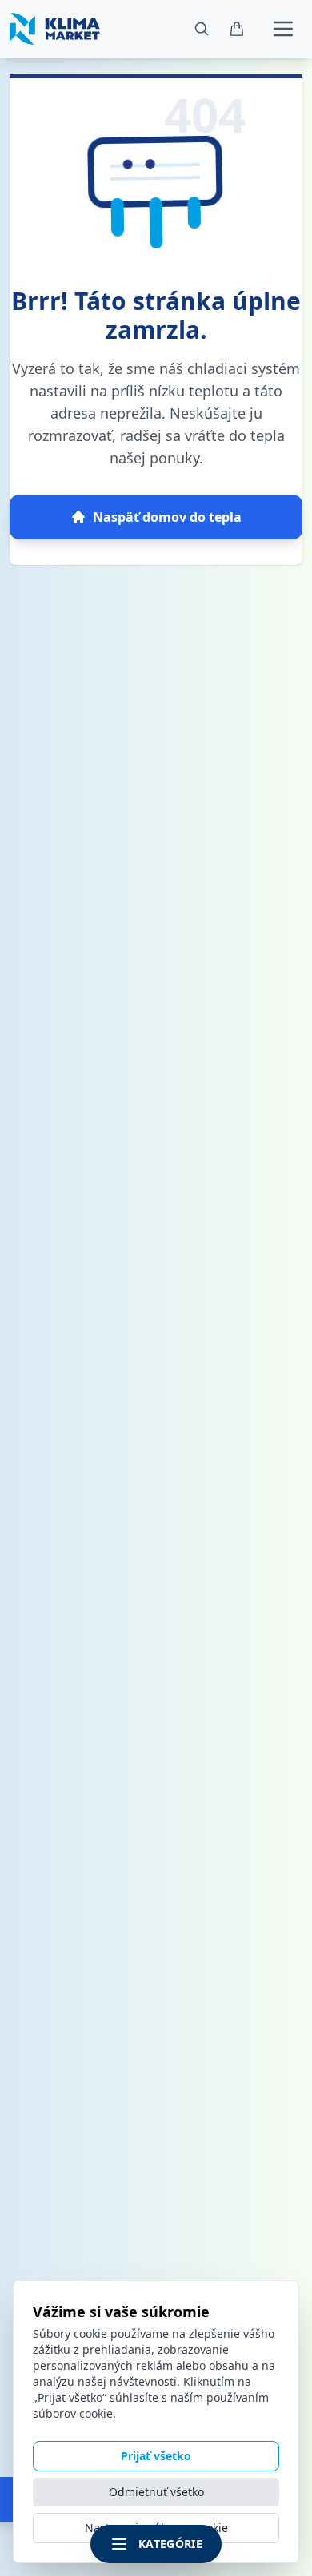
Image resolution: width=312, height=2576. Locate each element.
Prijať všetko (156, 2456)
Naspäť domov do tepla (167, 517)
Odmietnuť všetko (156, 2492)
